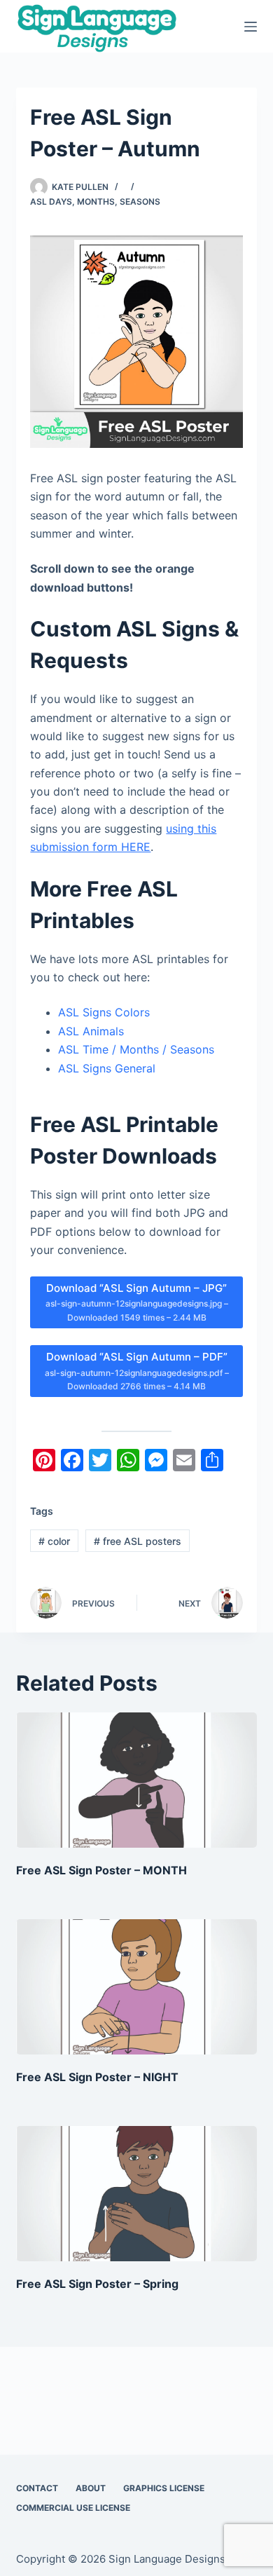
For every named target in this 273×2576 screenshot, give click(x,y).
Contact (37, 2488)
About (91, 2488)
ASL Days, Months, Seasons (95, 202)
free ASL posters (138, 1541)
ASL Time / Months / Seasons (136, 1049)
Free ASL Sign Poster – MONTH (101, 1870)
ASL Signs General (107, 1068)
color (54, 1541)
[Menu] (251, 27)
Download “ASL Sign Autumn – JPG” (137, 1302)
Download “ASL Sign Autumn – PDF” (137, 1371)
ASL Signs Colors (104, 1012)
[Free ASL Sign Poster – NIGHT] (136, 1987)
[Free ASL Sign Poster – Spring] (136, 2194)
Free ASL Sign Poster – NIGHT (97, 2077)
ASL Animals (91, 1031)
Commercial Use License (73, 2508)
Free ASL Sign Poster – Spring (97, 2284)
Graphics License (164, 2488)
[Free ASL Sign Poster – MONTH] (136, 1780)
